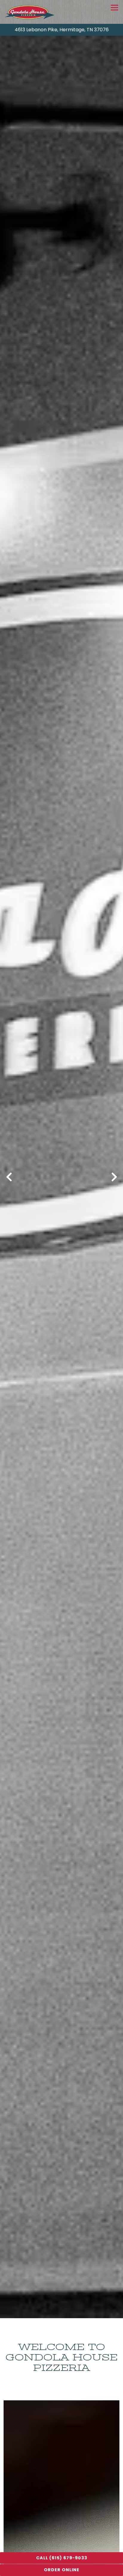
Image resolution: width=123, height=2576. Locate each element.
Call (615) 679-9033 (62, 2558)
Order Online (62, 2570)
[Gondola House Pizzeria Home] (30, 12)
